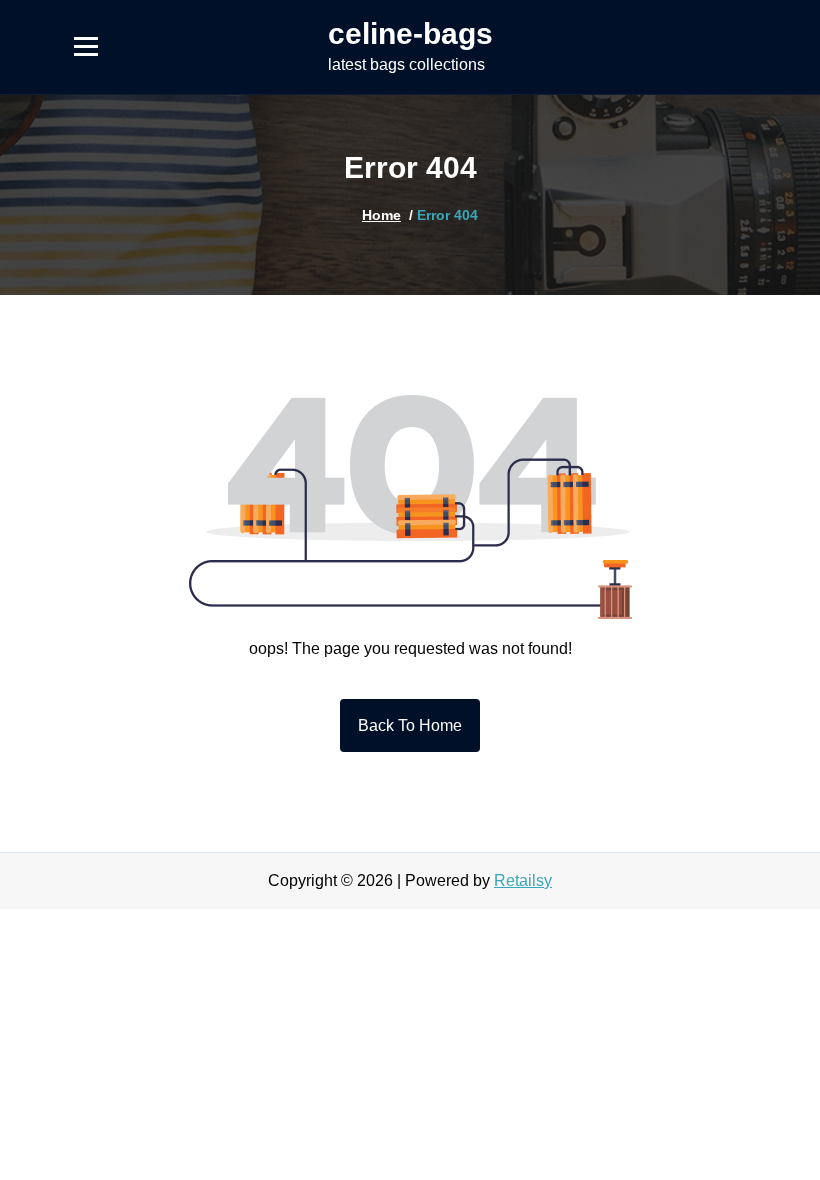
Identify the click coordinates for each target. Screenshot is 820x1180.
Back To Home (410, 725)
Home (381, 215)
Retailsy (523, 880)
